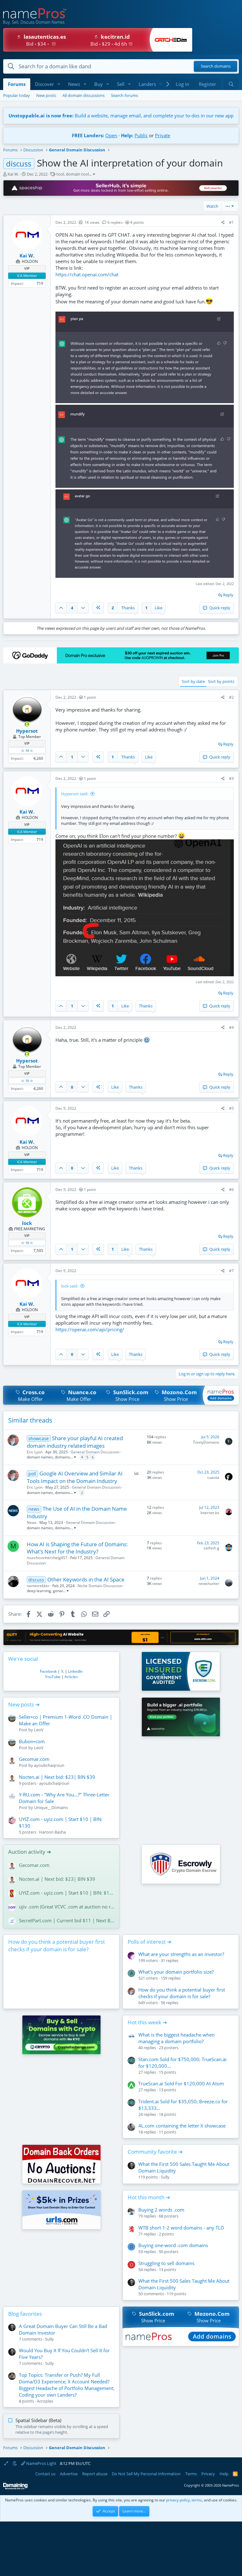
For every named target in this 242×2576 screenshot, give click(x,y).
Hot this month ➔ (149, 2197)
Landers (147, 84)
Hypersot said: (75, 794)
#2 (231, 697)
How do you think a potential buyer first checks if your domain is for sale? (57, 1945)
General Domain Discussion (95, 1452)
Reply (228, 595)
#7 (231, 1271)
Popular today (17, 95)
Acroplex (45, 2401)
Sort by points (221, 681)
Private (163, 135)
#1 (231, 222)
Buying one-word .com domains (173, 2245)
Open (111, 135)
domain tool (77, 174)
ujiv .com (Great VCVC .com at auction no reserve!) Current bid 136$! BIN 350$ (67, 1907)
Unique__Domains (51, 1807)
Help (224, 2474)
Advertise (69, 2474)
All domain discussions (84, 95)
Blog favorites (25, 2314)
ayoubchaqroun (49, 1765)
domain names (40, 1457)
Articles (71, 1677)
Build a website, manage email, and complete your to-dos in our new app (121, 116)
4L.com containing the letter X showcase (182, 2126)
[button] (59, 84)
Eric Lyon (35, 1452)
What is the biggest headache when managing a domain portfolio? (176, 2038)
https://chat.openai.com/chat (87, 274)
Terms (191, 2474)
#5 (231, 1108)
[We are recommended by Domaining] (15, 2488)
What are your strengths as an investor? (181, 1954)
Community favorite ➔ (155, 2152)
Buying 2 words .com (161, 2210)
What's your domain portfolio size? (176, 1972)
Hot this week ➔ (147, 2022)
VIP (27, 268)
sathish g (211, 1548)
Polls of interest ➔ (150, 1942)
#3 (231, 778)
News (74, 84)
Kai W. (13, 174)
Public (141, 135)
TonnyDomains (206, 1442)
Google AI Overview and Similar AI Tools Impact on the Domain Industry (75, 1477)
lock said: (70, 1286)
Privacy (208, 2474)
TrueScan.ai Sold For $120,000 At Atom (181, 2083)
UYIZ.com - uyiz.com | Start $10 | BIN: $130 (67, 1893)
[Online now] (27, 724)
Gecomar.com (34, 1759)
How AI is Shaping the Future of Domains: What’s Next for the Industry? (77, 1548)
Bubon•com (32, 1741)
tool (60, 174)
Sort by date (193, 681)
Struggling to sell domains (166, 2263)
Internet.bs (210, 1513)
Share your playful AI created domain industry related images (75, 1442)
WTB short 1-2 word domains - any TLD (181, 2228)
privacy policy (178, 2500)
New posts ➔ (24, 1704)
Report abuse (95, 2474)
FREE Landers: (88, 135)
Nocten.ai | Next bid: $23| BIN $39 (57, 1777)
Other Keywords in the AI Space (86, 1579)
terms (197, 2500)
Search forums (124, 95)
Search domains (216, 66)
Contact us (45, 2474)
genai (58, 1591)
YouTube (53, 1677)
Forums (17, 84)
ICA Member (27, 276)
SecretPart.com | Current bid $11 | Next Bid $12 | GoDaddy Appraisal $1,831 (67, 1920)
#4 (231, 1027)
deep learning (39, 1591)
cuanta (213, 1477)
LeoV (39, 1730)
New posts (46, 95)
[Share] (223, 223)
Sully (165, 2177)
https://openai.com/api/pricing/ (90, 1329)
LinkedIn (75, 1671)
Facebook (48, 1671)
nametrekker (38, 1586)
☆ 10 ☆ (27, 750)
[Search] (231, 84)
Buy (98, 84)
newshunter (209, 1584)
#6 (231, 1189)
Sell (121, 84)
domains (62, 1457)
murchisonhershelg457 (47, 1558)
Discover (44, 84)
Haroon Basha (52, 1832)
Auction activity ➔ (30, 1852)
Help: (127, 135)
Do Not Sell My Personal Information (146, 2474)
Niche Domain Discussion (100, 1586)
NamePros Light (41, 2463)
